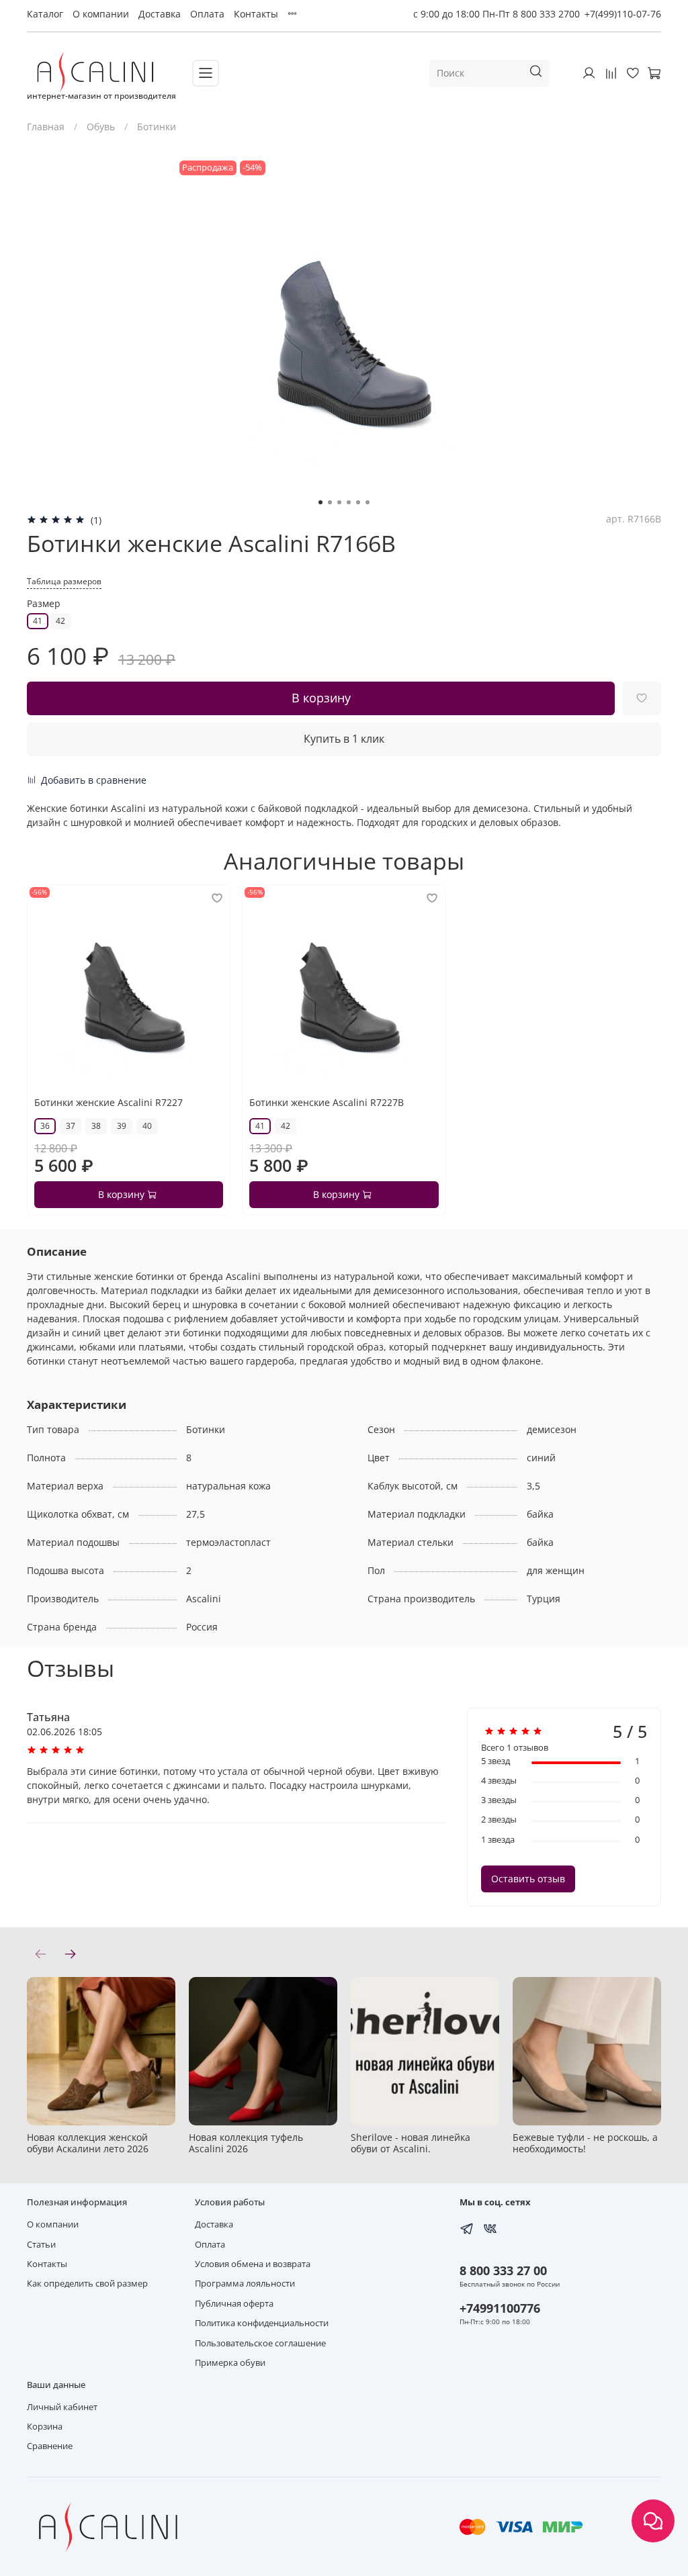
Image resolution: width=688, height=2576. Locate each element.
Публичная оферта (234, 2304)
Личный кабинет (62, 2407)
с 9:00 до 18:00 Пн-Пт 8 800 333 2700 (497, 14)
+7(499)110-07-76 (623, 14)
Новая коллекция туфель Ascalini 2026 (246, 2143)
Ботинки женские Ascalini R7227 (109, 1102)
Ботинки (157, 127)
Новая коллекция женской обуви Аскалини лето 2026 (88, 2143)
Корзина (45, 2427)
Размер (44, 604)
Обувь (101, 127)
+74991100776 (500, 2308)
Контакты (256, 14)
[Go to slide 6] (368, 502)
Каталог (45, 14)
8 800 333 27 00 (503, 2270)
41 (38, 621)
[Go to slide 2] (330, 502)
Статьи (41, 2245)
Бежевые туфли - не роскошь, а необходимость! (585, 2143)
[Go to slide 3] (339, 502)
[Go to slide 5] (358, 502)
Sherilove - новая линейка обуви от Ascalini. (411, 2143)
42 (60, 621)
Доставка (160, 14)
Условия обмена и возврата (253, 2264)
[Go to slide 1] (320, 502)
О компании (101, 14)
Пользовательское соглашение (260, 2343)
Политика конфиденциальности (262, 2323)
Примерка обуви (230, 2363)
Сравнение (50, 2446)
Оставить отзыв (528, 1879)
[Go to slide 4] (349, 502)
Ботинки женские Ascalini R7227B (327, 1102)
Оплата (207, 14)
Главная (46, 127)
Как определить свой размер (87, 2284)
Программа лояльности (245, 2284)
